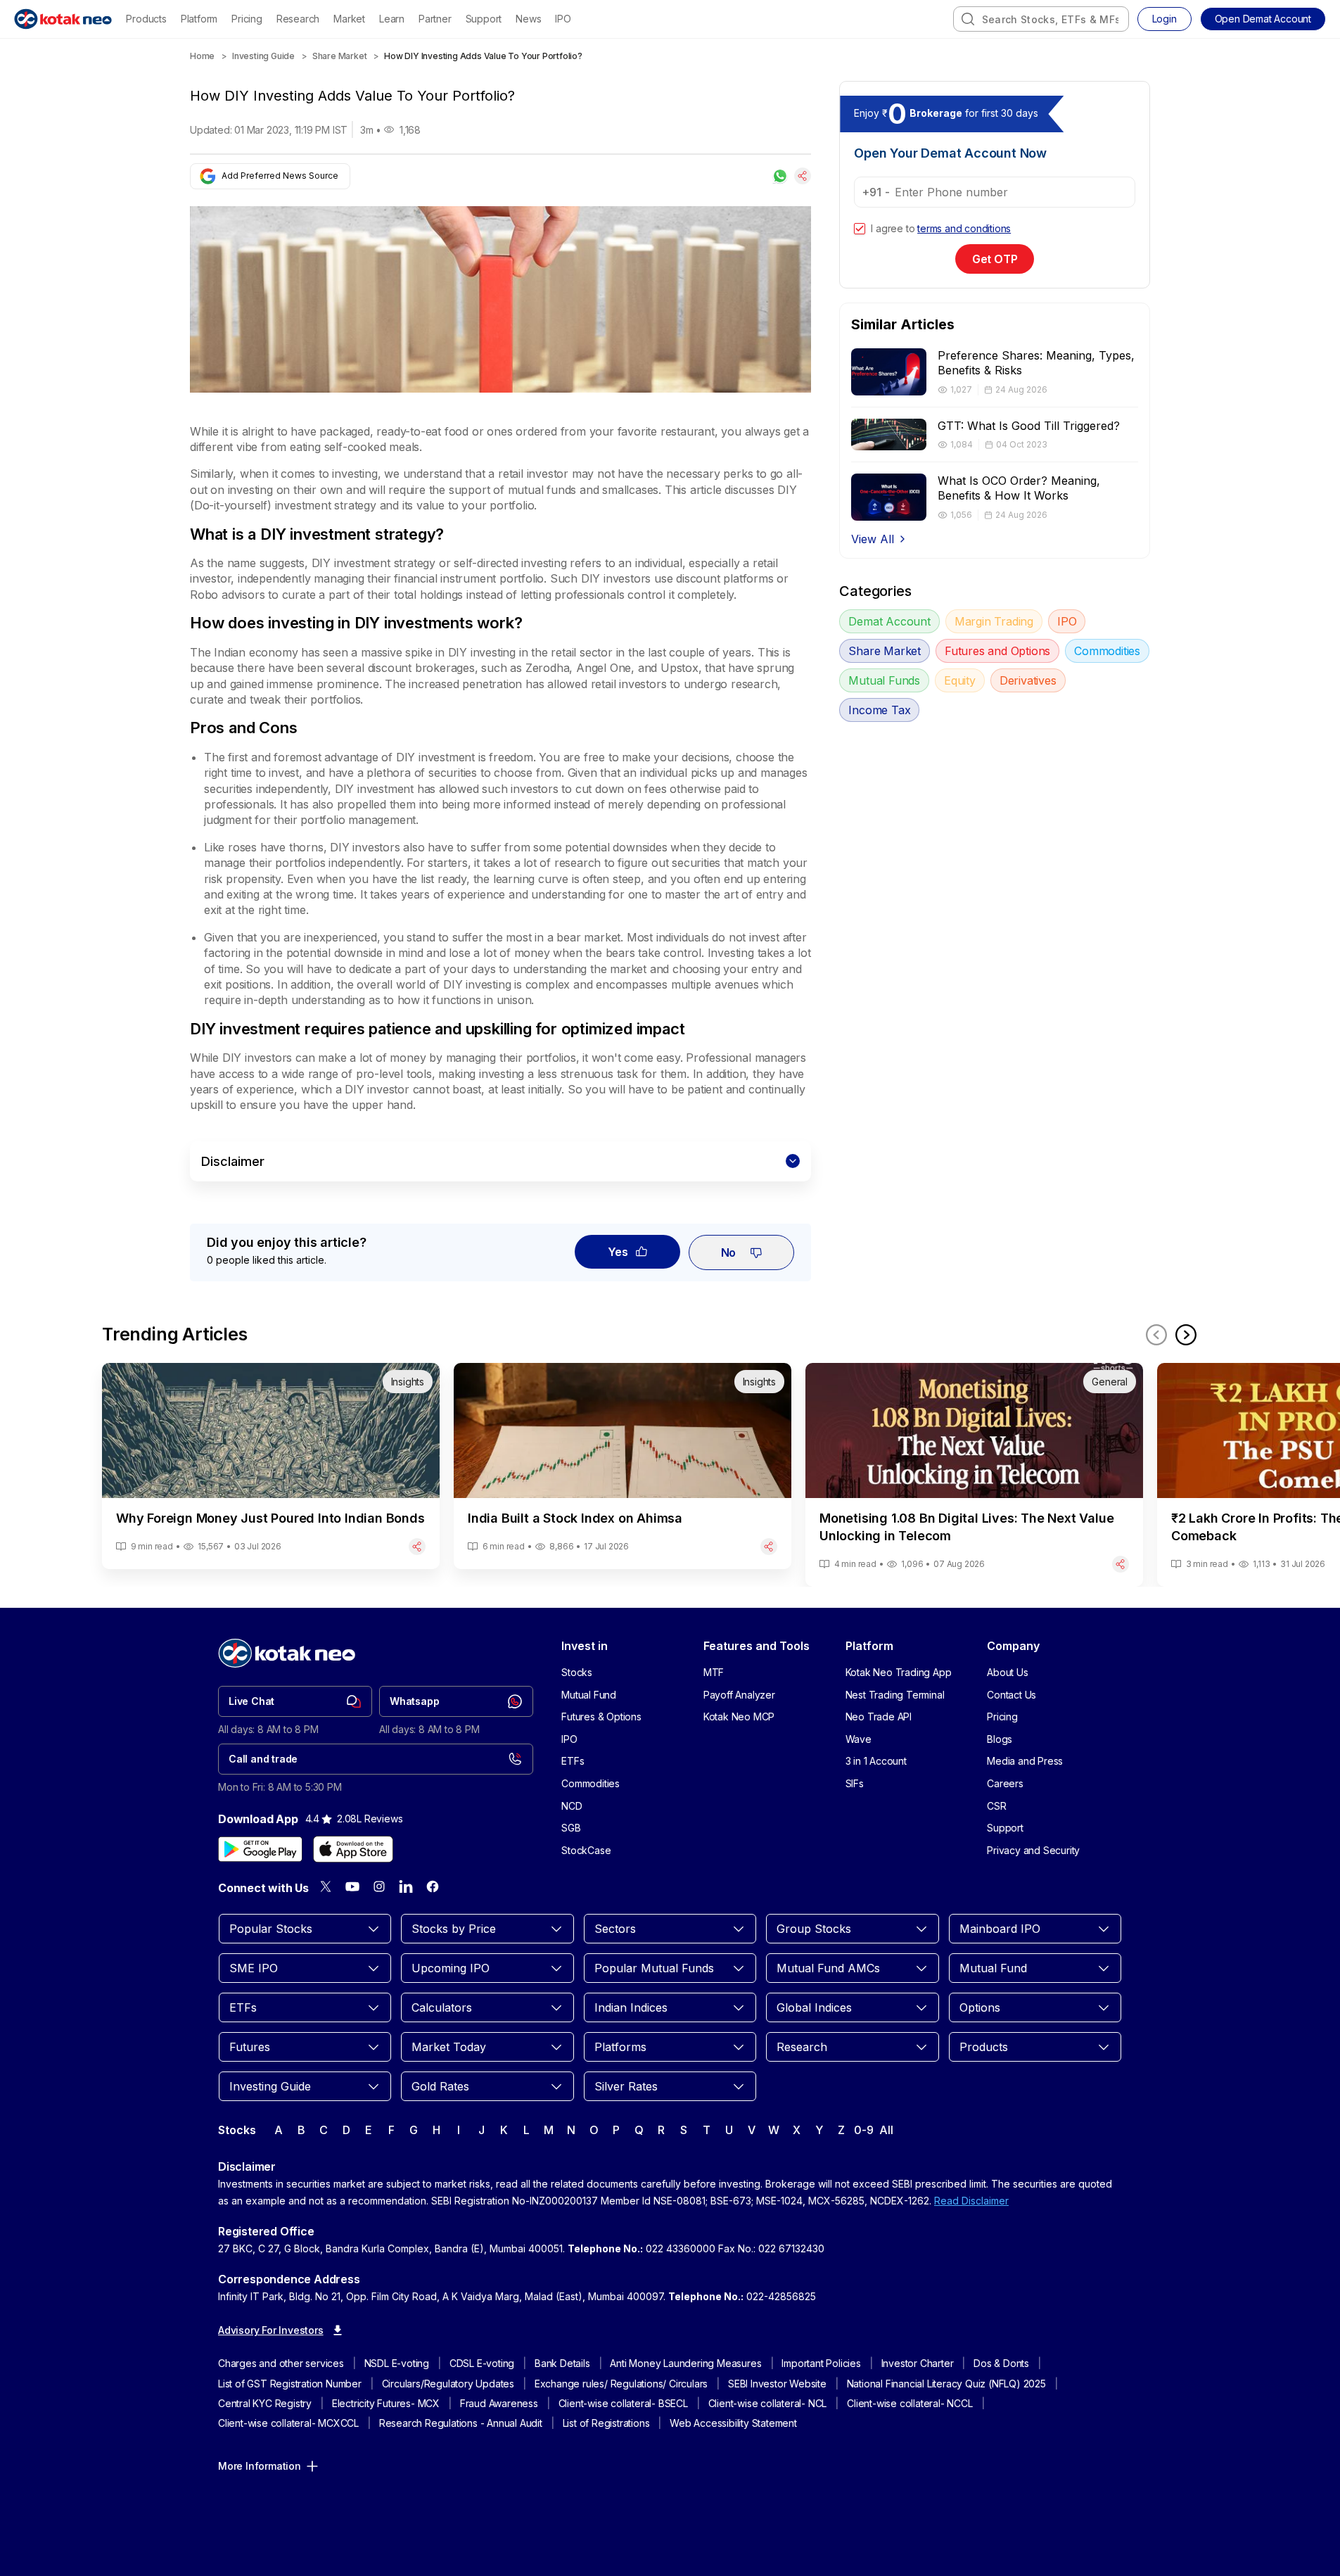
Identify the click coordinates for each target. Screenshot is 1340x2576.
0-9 (863, 2130)
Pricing (247, 19)
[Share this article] (803, 176)
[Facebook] (433, 1886)
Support (484, 19)
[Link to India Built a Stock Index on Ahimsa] (623, 1466)
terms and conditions (964, 228)
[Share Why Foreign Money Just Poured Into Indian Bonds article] (417, 1547)
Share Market (340, 56)
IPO (563, 19)
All (886, 2130)
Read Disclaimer (971, 2201)
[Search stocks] (968, 19)
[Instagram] (379, 1886)
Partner (435, 19)
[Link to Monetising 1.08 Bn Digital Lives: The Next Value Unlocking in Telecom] (974, 1475)
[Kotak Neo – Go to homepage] (63, 19)
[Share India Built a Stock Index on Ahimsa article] (769, 1547)
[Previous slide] (1156, 1335)
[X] (326, 1886)
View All (873, 539)
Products (146, 19)
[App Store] (353, 1849)
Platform (199, 19)
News (528, 19)
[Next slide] (1186, 1335)
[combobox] (1041, 19)
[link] (295, 1701)
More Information (260, 2466)
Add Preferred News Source (280, 176)
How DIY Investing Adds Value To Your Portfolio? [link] (483, 56)
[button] (1263, 19)
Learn (392, 19)
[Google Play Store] (260, 1849)
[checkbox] (860, 229)
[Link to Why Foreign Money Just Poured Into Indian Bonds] (271, 1466)
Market (349, 19)
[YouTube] (352, 1886)
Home (202, 56)
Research (298, 19)
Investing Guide (263, 56)
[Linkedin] (406, 1886)
